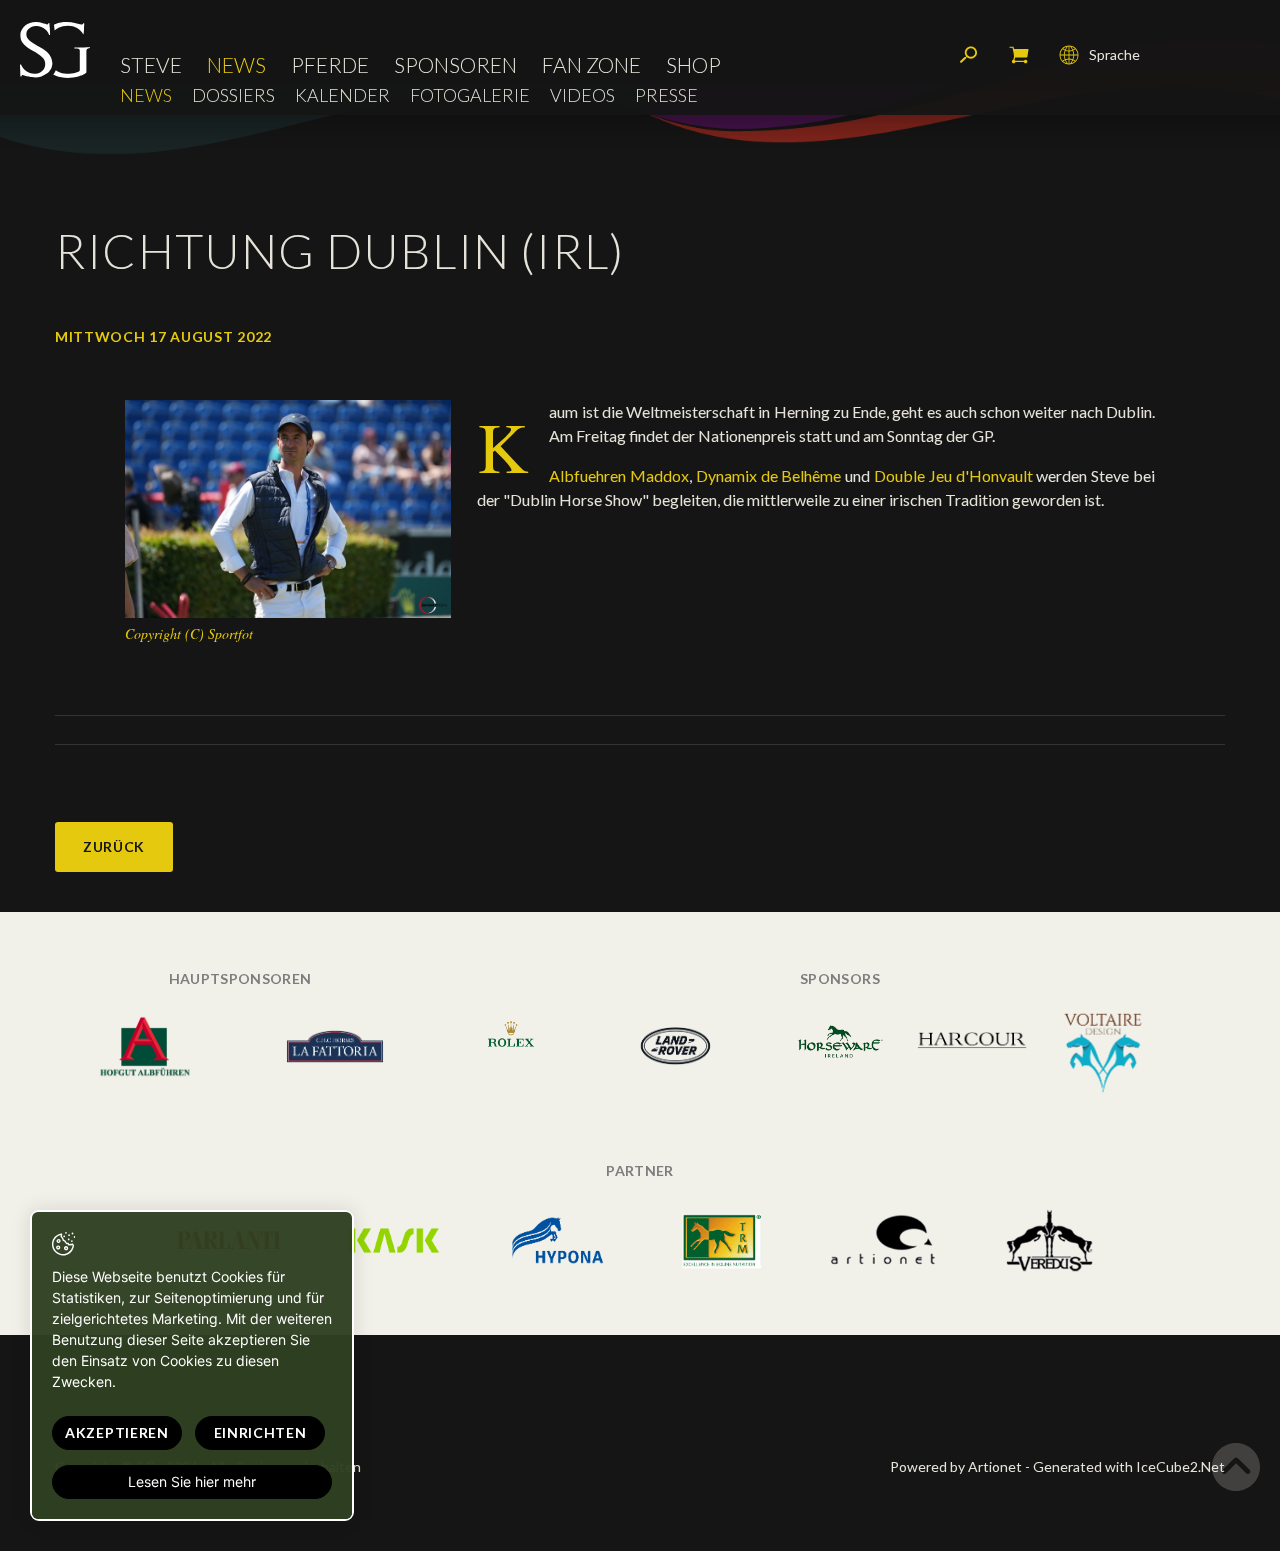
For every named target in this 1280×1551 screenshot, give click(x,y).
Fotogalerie (470, 95)
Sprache (1114, 54)
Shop (693, 64)
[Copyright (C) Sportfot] (288, 507)
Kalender (342, 95)
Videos (582, 95)
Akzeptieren (117, 1432)
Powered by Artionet (956, 1466)
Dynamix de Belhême (770, 475)
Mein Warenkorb (1019, 55)
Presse (666, 95)
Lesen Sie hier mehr (192, 1481)
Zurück (114, 846)
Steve (151, 64)
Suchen (969, 55)
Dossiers (233, 95)
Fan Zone (591, 64)
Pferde (330, 64)
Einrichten (260, 1432)
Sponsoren (455, 64)
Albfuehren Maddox (619, 475)
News (236, 64)
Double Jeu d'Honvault (955, 475)
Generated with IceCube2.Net (1129, 1466)
